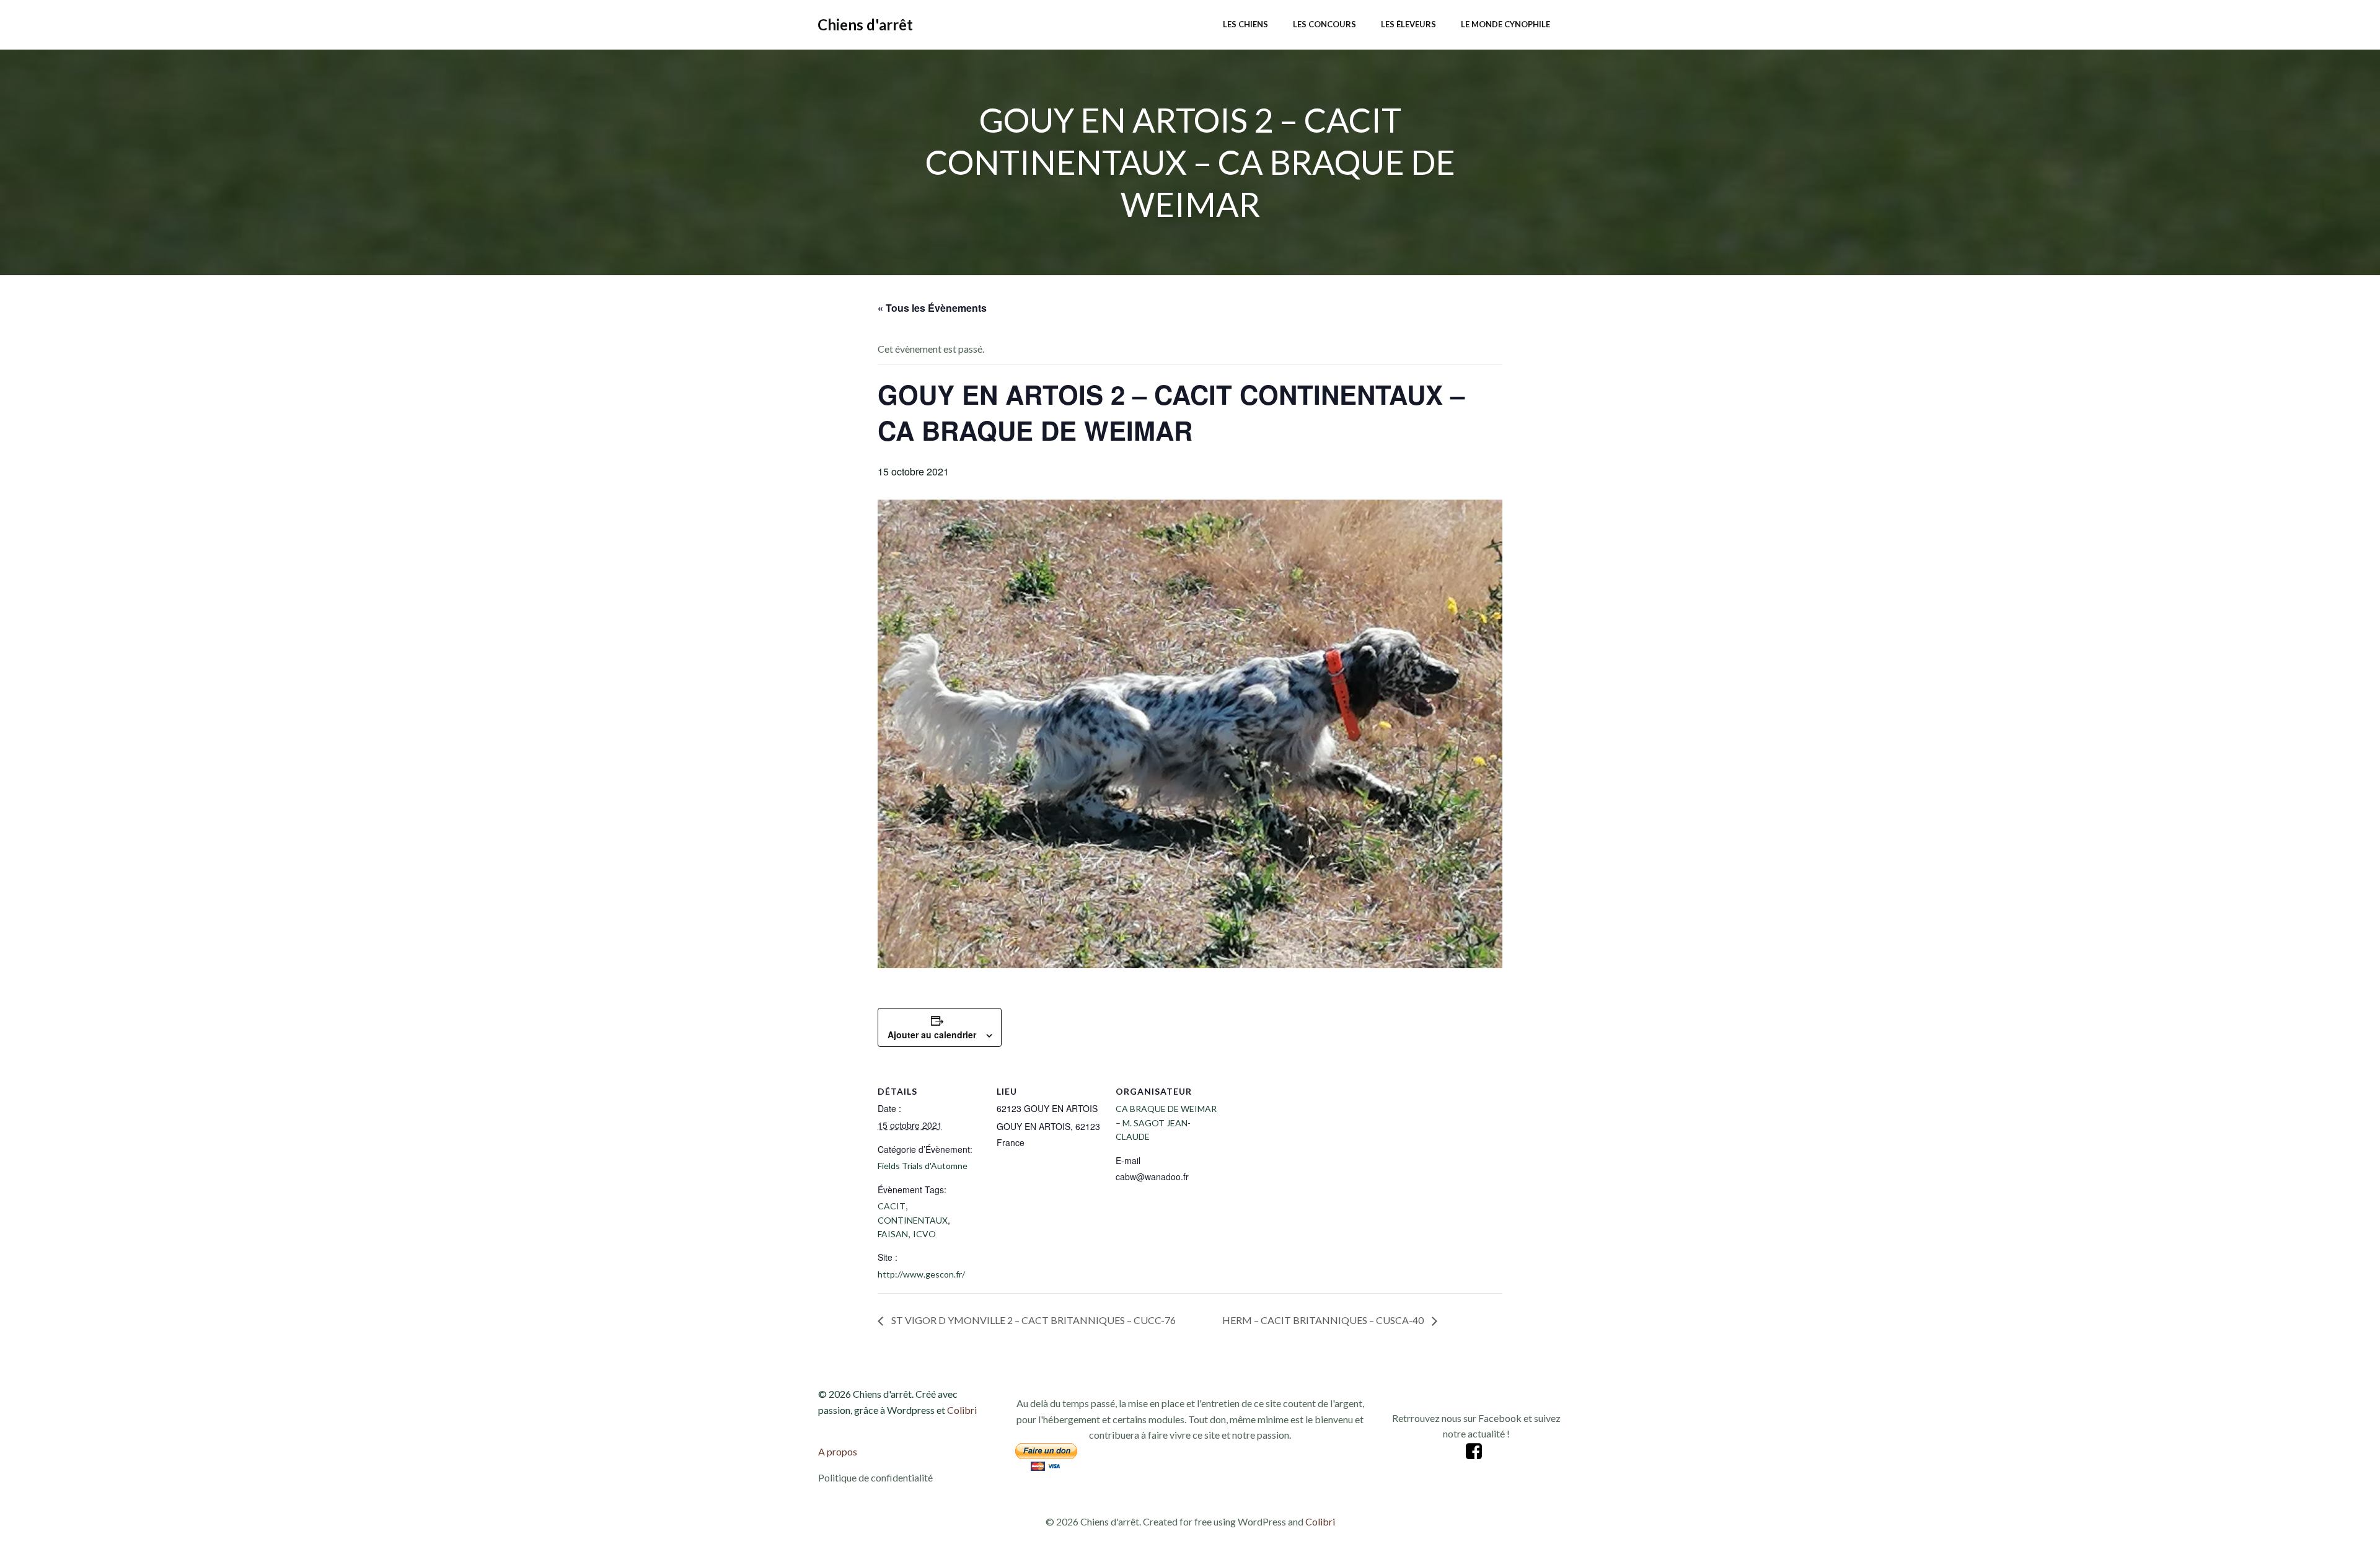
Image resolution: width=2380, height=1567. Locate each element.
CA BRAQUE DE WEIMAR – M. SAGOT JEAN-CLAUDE (1166, 1123)
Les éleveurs (1408, 24)
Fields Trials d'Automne (923, 1166)
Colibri (962, 1410)
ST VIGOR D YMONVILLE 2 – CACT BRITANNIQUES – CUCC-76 (1033, 1320)
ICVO (924, 1234)
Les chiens (1245, 24)
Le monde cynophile (1505, 24)
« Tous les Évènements (932, 308)
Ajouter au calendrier (932, 1035)
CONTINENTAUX (913, 1220)
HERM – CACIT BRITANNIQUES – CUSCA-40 (1324, 1320)
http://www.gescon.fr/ (921, 1274)
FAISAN (893, 1234)
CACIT (892, 1206)
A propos (838, 1451)
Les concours (1324, 24)
